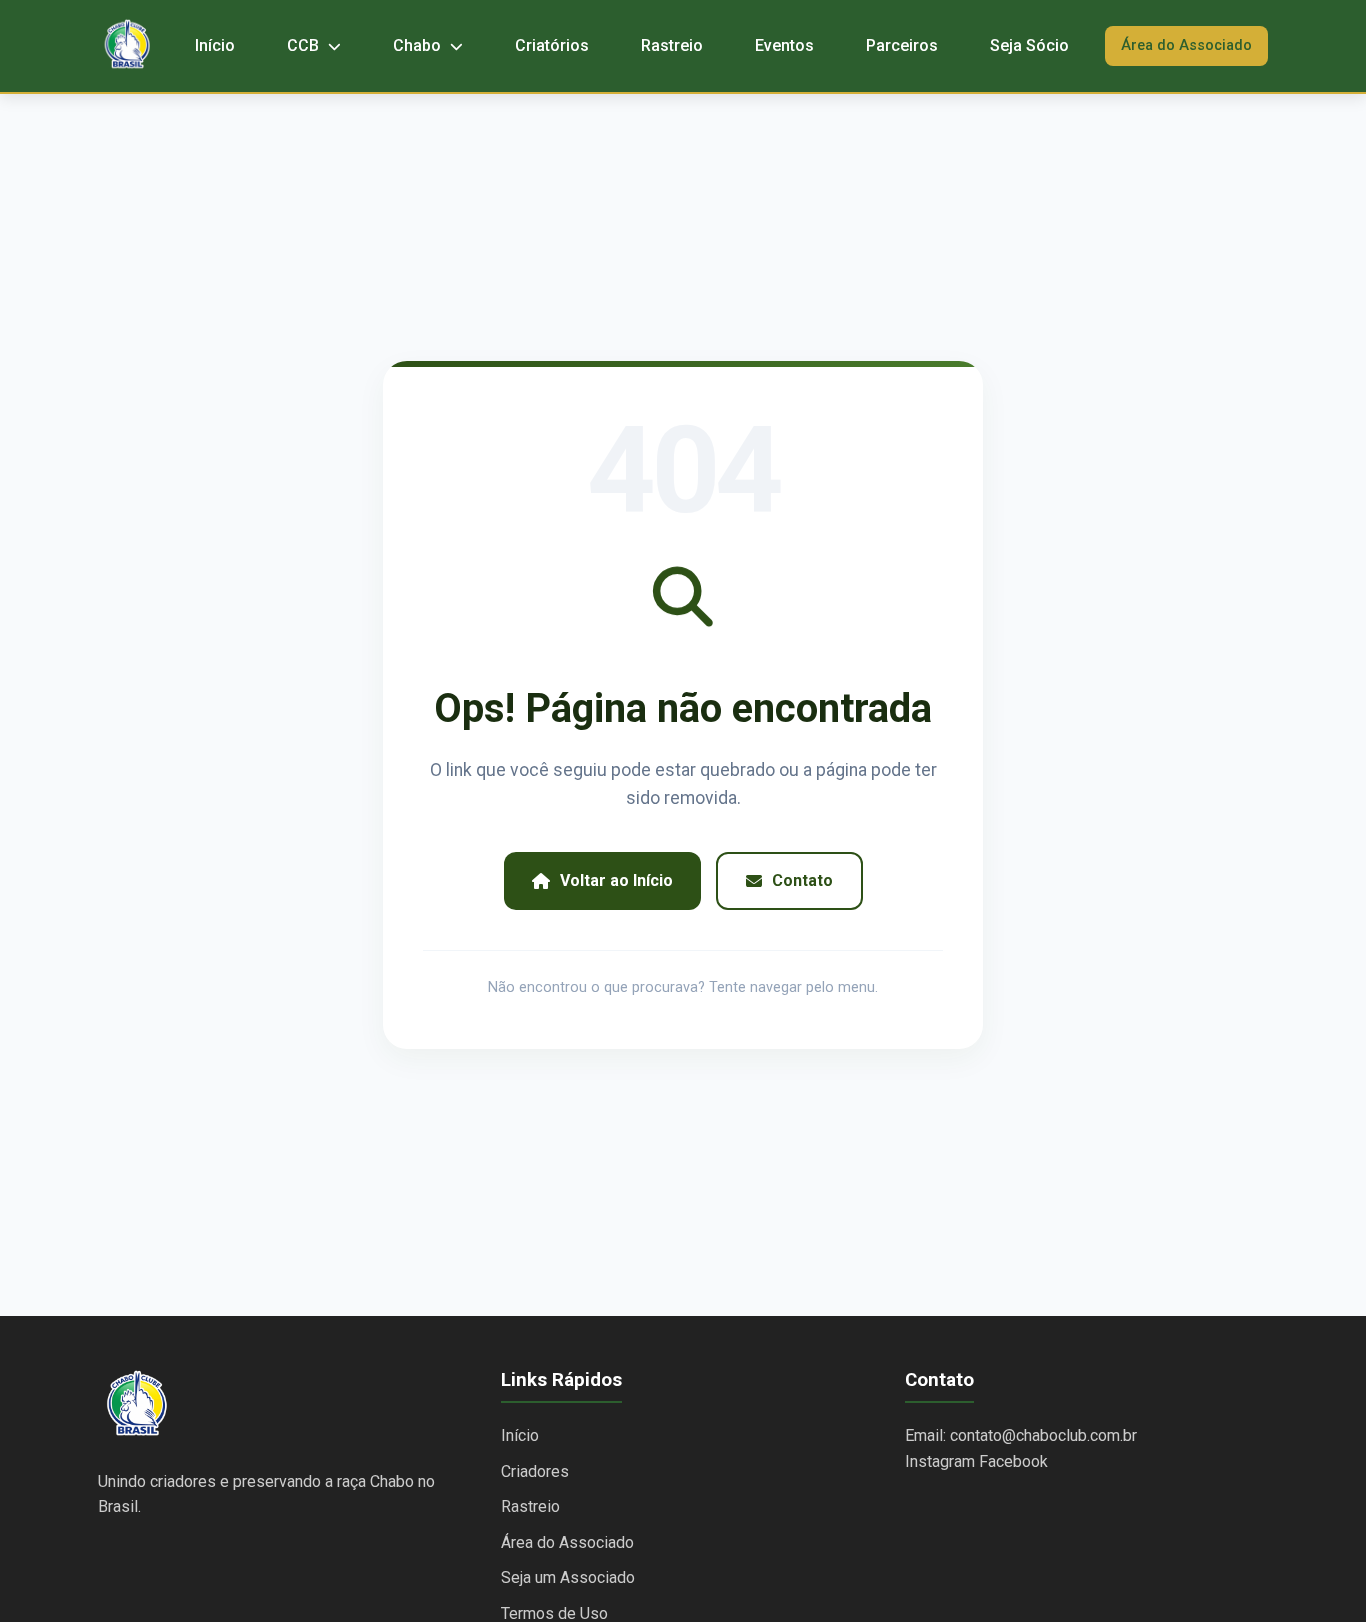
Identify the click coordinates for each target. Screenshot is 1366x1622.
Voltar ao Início (616, 880)
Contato (802, 880)
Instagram (940, 1461)
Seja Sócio (1029, 45)
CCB (305, 45)
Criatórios (552, 45)
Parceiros (902, 45)
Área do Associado (1186, 45)
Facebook (1013, 1461)
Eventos (784, 45)
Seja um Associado (568, 1577)
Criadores (535, 1471)
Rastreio (672, 45)
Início (215, 45)
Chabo (419, 45)
